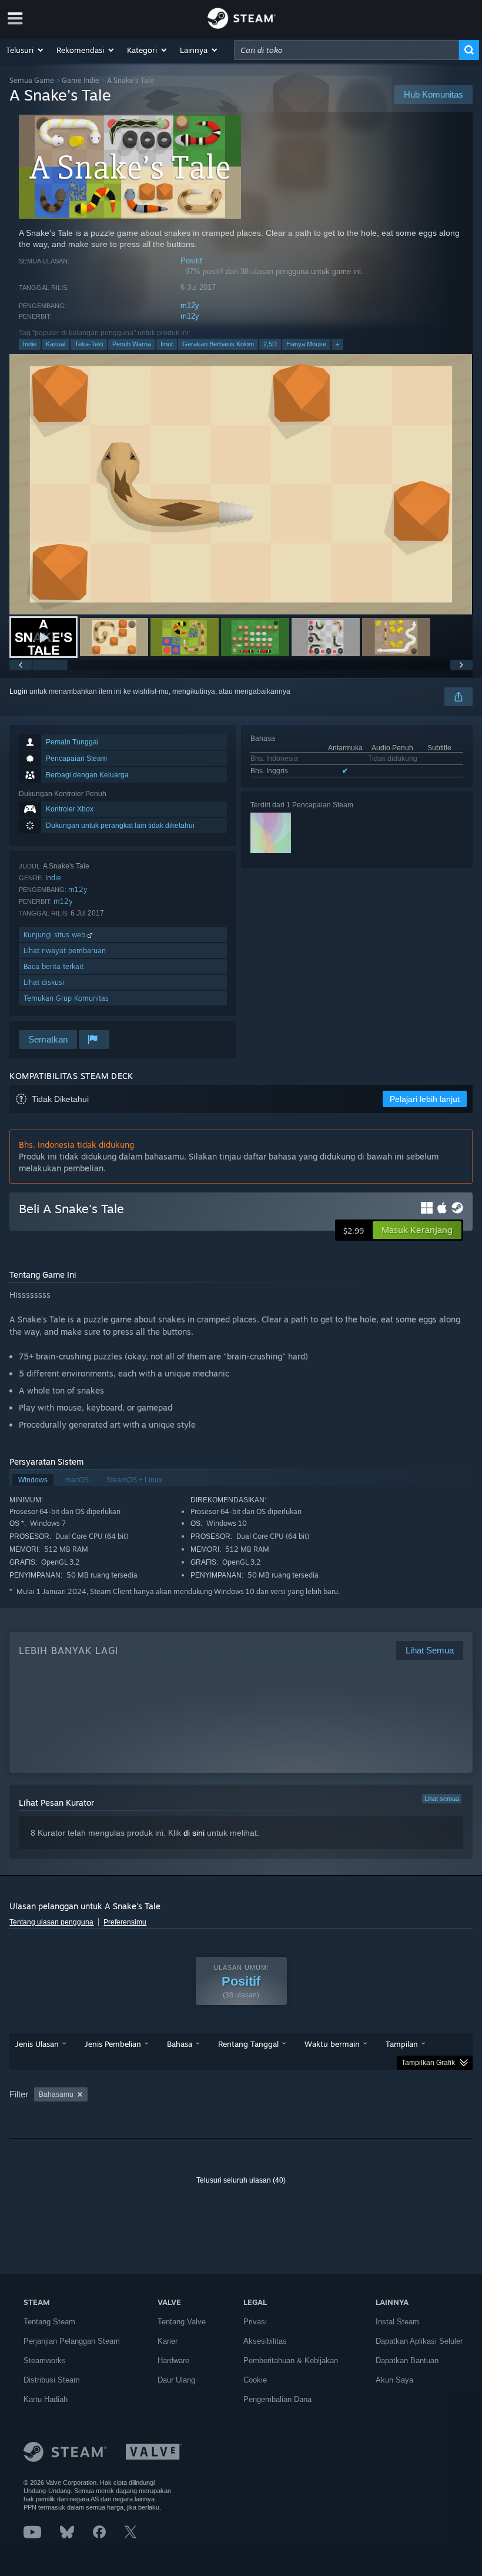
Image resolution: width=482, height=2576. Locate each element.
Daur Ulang (176, 2380)
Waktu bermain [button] (332, 2044)
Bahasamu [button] (56, 2094)
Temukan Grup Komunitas (66, 998)
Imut (167, 344)
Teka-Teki (89, 344)
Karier (168, 2341)
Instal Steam (397, 2322)
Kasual (56, 344)
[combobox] (347, 50)
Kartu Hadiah (46, 2399)
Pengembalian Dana (277, 2399)
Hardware (173, 2361)
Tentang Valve (182, 2322)
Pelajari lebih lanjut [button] (425, 1099)
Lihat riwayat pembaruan (65, 950)
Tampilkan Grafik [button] (428, 2063)
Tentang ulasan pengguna (51, 1922)
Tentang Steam (49, 2322)
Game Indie (81, 80)
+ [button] (337, 344)
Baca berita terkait (53, 966)
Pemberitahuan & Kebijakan (291, 2361)
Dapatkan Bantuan (407, 2361)
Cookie (255, 2380)
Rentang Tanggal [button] (248, 2044)
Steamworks (45, 2361)
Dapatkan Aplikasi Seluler (419, 2341)
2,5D (270, 344)
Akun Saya (394, 2380)
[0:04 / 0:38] (241, 484)
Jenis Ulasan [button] (37, 2044)
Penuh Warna (132, 344)
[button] (25, 50)
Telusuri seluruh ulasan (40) (241, 2180)
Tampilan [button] (402, 2044)
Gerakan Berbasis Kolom (218, 344)
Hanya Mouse (306, 344)
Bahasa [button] (180, 2044)
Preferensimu (125, 1922)
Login (19, 691)
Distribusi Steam (52, 2380)
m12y (190, 305)
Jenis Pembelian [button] (113, 2044)
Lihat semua (442, 1799)
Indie (30, 344)
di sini (194, 1833)
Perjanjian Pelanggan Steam (72, 2341)
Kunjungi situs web (56, 935)
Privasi (255, 2322)
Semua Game (32, 80)
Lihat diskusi (44, 982)
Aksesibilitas (265, 2341)
